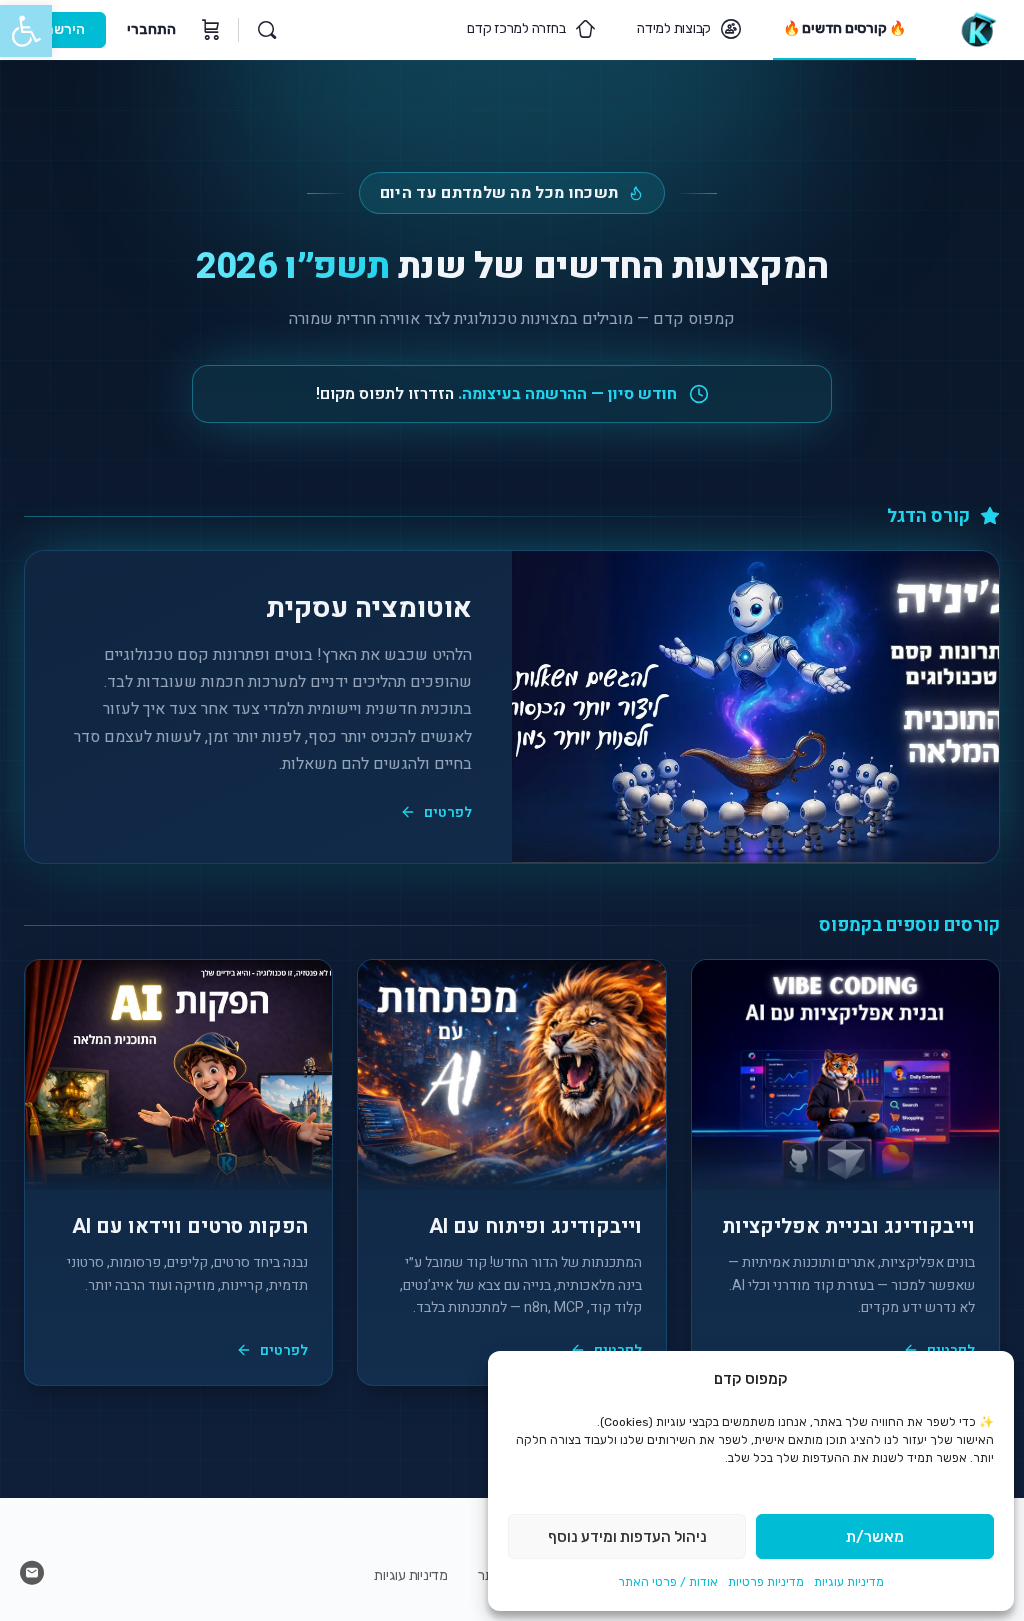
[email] (32, 1573)
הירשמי (63, 29)
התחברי (151, 29)
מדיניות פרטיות (766, 1582)
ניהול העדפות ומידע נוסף (627, 1537)
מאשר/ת (875, 1537)
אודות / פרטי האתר (668, 1582)
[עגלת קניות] (209, 30)
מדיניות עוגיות (849, 1582)
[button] (26, 31)
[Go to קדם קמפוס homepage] (977, 28)
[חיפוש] (267, 30)
